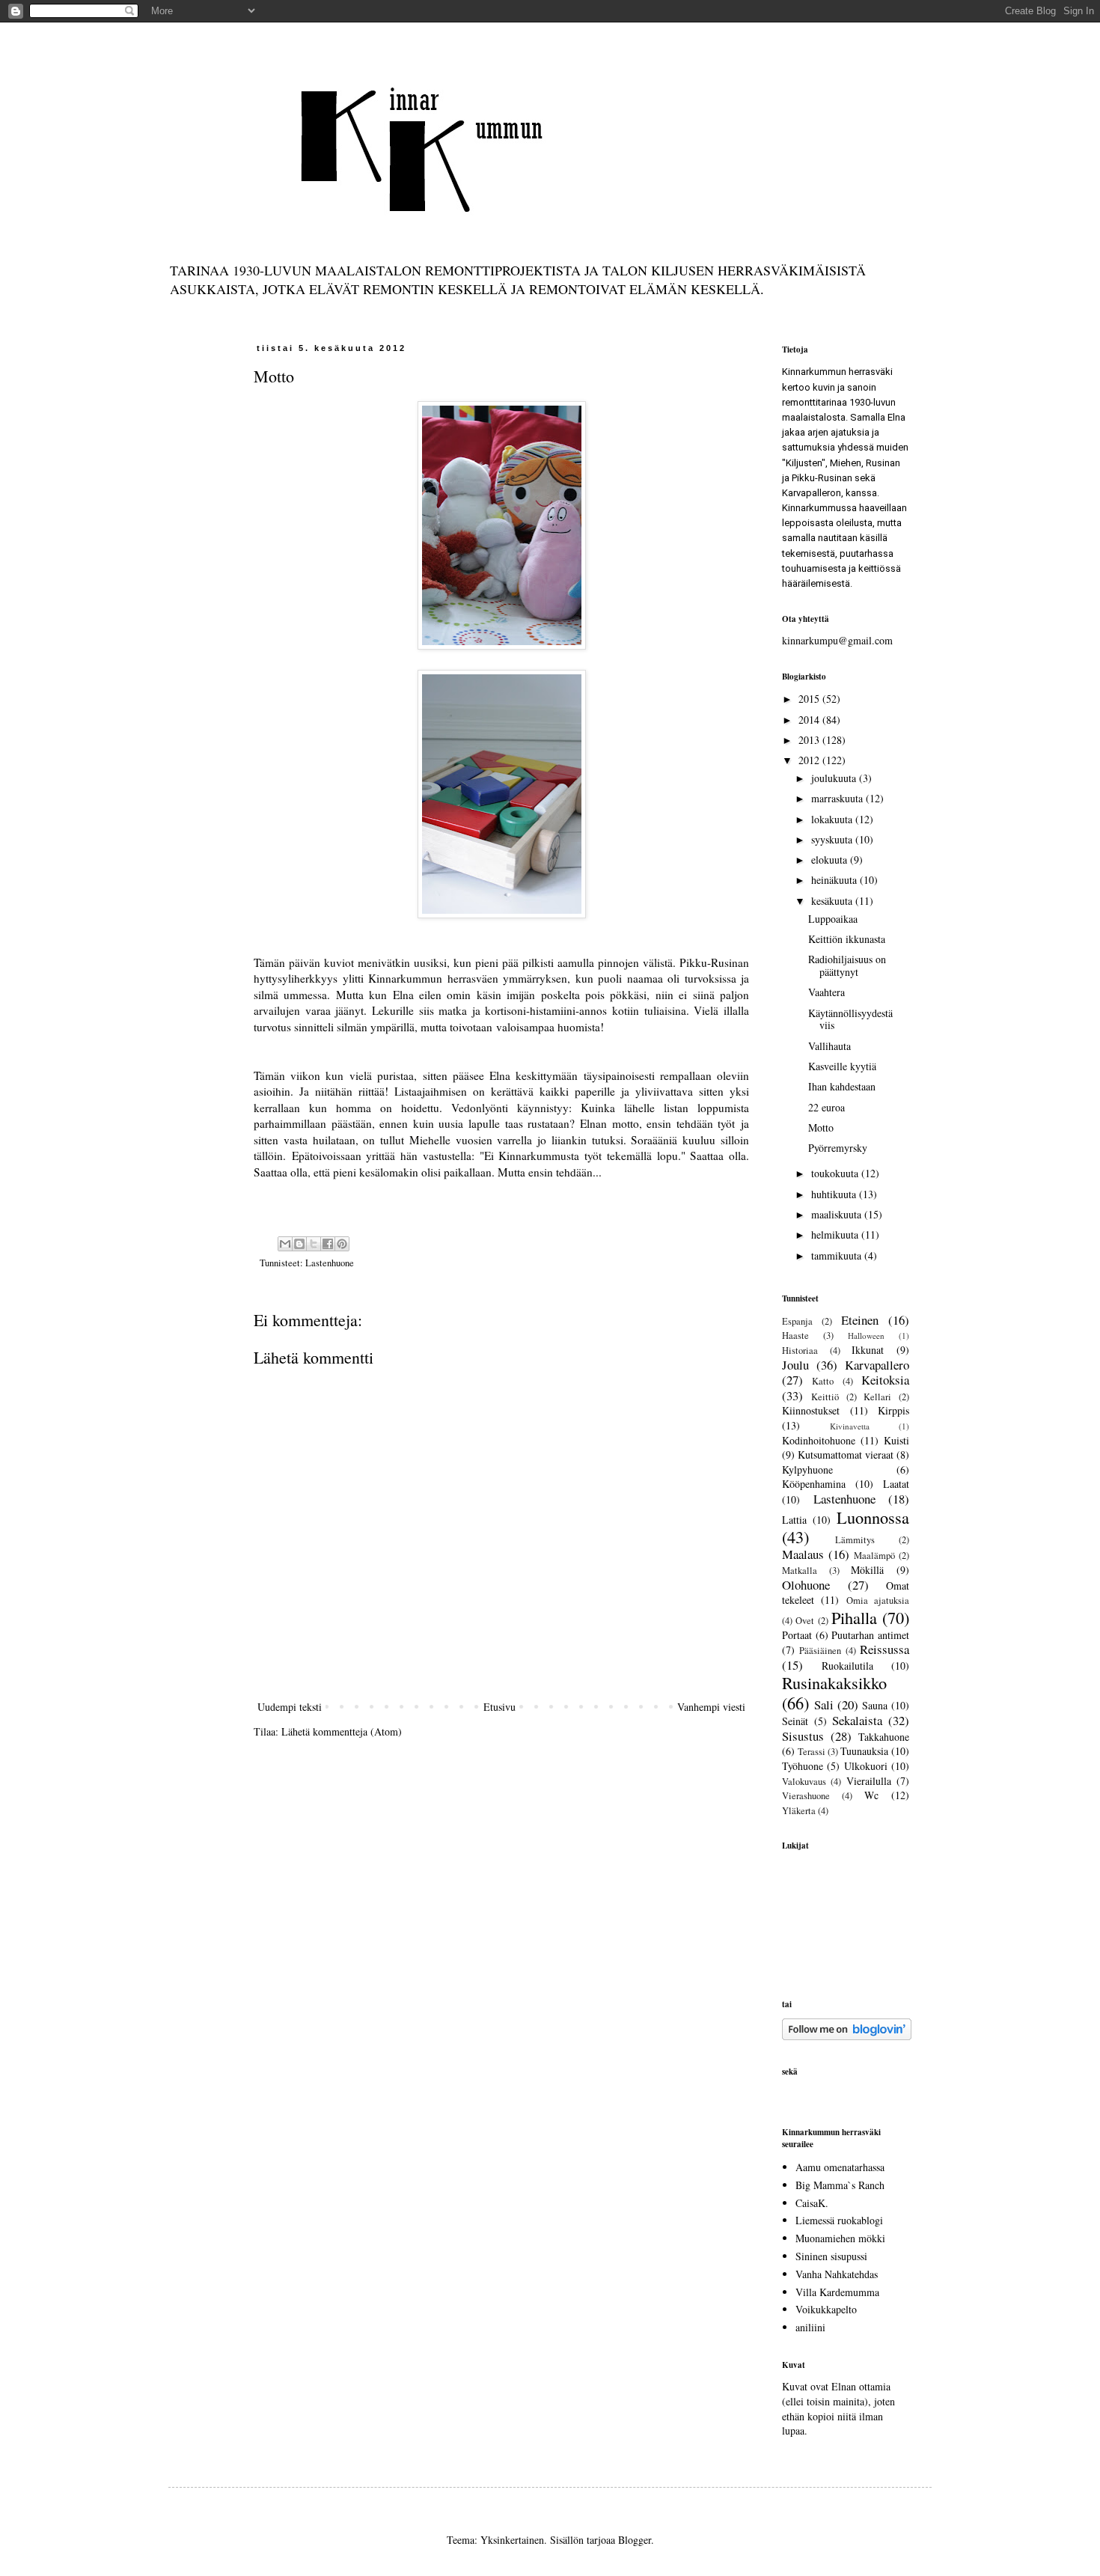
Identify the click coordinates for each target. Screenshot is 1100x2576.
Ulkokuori (866, 1766)
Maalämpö (874, 1556)
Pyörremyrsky (838, 1148)
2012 (810, 760)
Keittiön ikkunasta (847, 939)
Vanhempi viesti (711, 1707)
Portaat (797, 1635)
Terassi (812, 1752)
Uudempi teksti (290, 1707)
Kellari (877, 1397)
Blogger (635, 2540)
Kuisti (896, 1440)
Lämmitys (855, 1540)
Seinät (795, 1721)
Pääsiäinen (820, 1651)
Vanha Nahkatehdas (837, 2274)
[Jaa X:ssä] (314, 1244)
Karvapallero (877, 1365)
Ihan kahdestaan (842, 1086)
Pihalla (854, 1617)
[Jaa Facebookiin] (328, 1244)
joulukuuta (835, 778)
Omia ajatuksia (878, 1600)
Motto (821, 1127)
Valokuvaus (804, 1782)
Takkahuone (884, 1737)
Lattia (794, 1520)
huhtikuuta (835, 1194)
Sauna (875, 1705)
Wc (871, 1795)
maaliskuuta (838, 1214)
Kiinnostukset (811, 1410)
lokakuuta (833, 819)
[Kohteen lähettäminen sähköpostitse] (285, 1244)
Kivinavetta (850, 1426)
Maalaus (803, 1554)
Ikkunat (868, 1350)
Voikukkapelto (826, 2309)
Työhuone (803, 1766)
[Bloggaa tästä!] (299, 1244)
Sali (824, 1704)
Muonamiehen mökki (840, 2238)
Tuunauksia (864, 1751)
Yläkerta (799, 1811)
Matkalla (800, 1571)
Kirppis (893, 1410)
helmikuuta (836, 1234)
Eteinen (860, 1320)
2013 (810, 740)
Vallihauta (829, 1046)
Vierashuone (806, 1796)
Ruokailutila (847, 1666)
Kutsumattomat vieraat (846, 1455)
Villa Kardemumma (837, 2292)
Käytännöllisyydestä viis (850, 1019)
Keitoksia (885, 1380)
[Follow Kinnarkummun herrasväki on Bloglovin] (847, 2036)
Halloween (866, 1336)
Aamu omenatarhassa (840, 2167)
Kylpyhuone (807, 1469)
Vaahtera (826, 992)
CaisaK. (812, 2203)
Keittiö (825, 1397)
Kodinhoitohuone (819, 1440)
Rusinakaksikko (834, 1682)
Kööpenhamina (814, 1484)
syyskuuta (833, 839)
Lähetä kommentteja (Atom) (342, 1731)
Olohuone (806, 1585)
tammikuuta (838, 1255)
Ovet (805, 1621)
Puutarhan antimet (870, 1635)
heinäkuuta (835, 880)
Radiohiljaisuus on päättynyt (847, 965)
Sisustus (803, 1736)
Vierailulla (869, 1781)
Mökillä (867, 1570)
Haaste (795, 1336)
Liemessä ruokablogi (839, 2220)
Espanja (797, 1321)
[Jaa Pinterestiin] (342, 1244)
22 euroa (826, 1107)
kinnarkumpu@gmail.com (837, 640)
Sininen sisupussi (831, 2256)
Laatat (896, 1484)
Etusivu (499, 1707)
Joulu (795, 1365)
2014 (810, 720)
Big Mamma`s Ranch (840, 2185)
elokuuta (831, 860)
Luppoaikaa (833, 919)
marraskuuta (838, 798)
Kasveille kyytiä (842, 1066)
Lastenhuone (330, 1263)
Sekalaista (857, 1720)
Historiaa (800, 1350)
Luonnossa (873, 1517)
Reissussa (884, 1649)
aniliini (810, 2327)
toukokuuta (836, 1173)
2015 (810, 699)
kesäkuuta (833, 901)
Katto (823, 1381)
